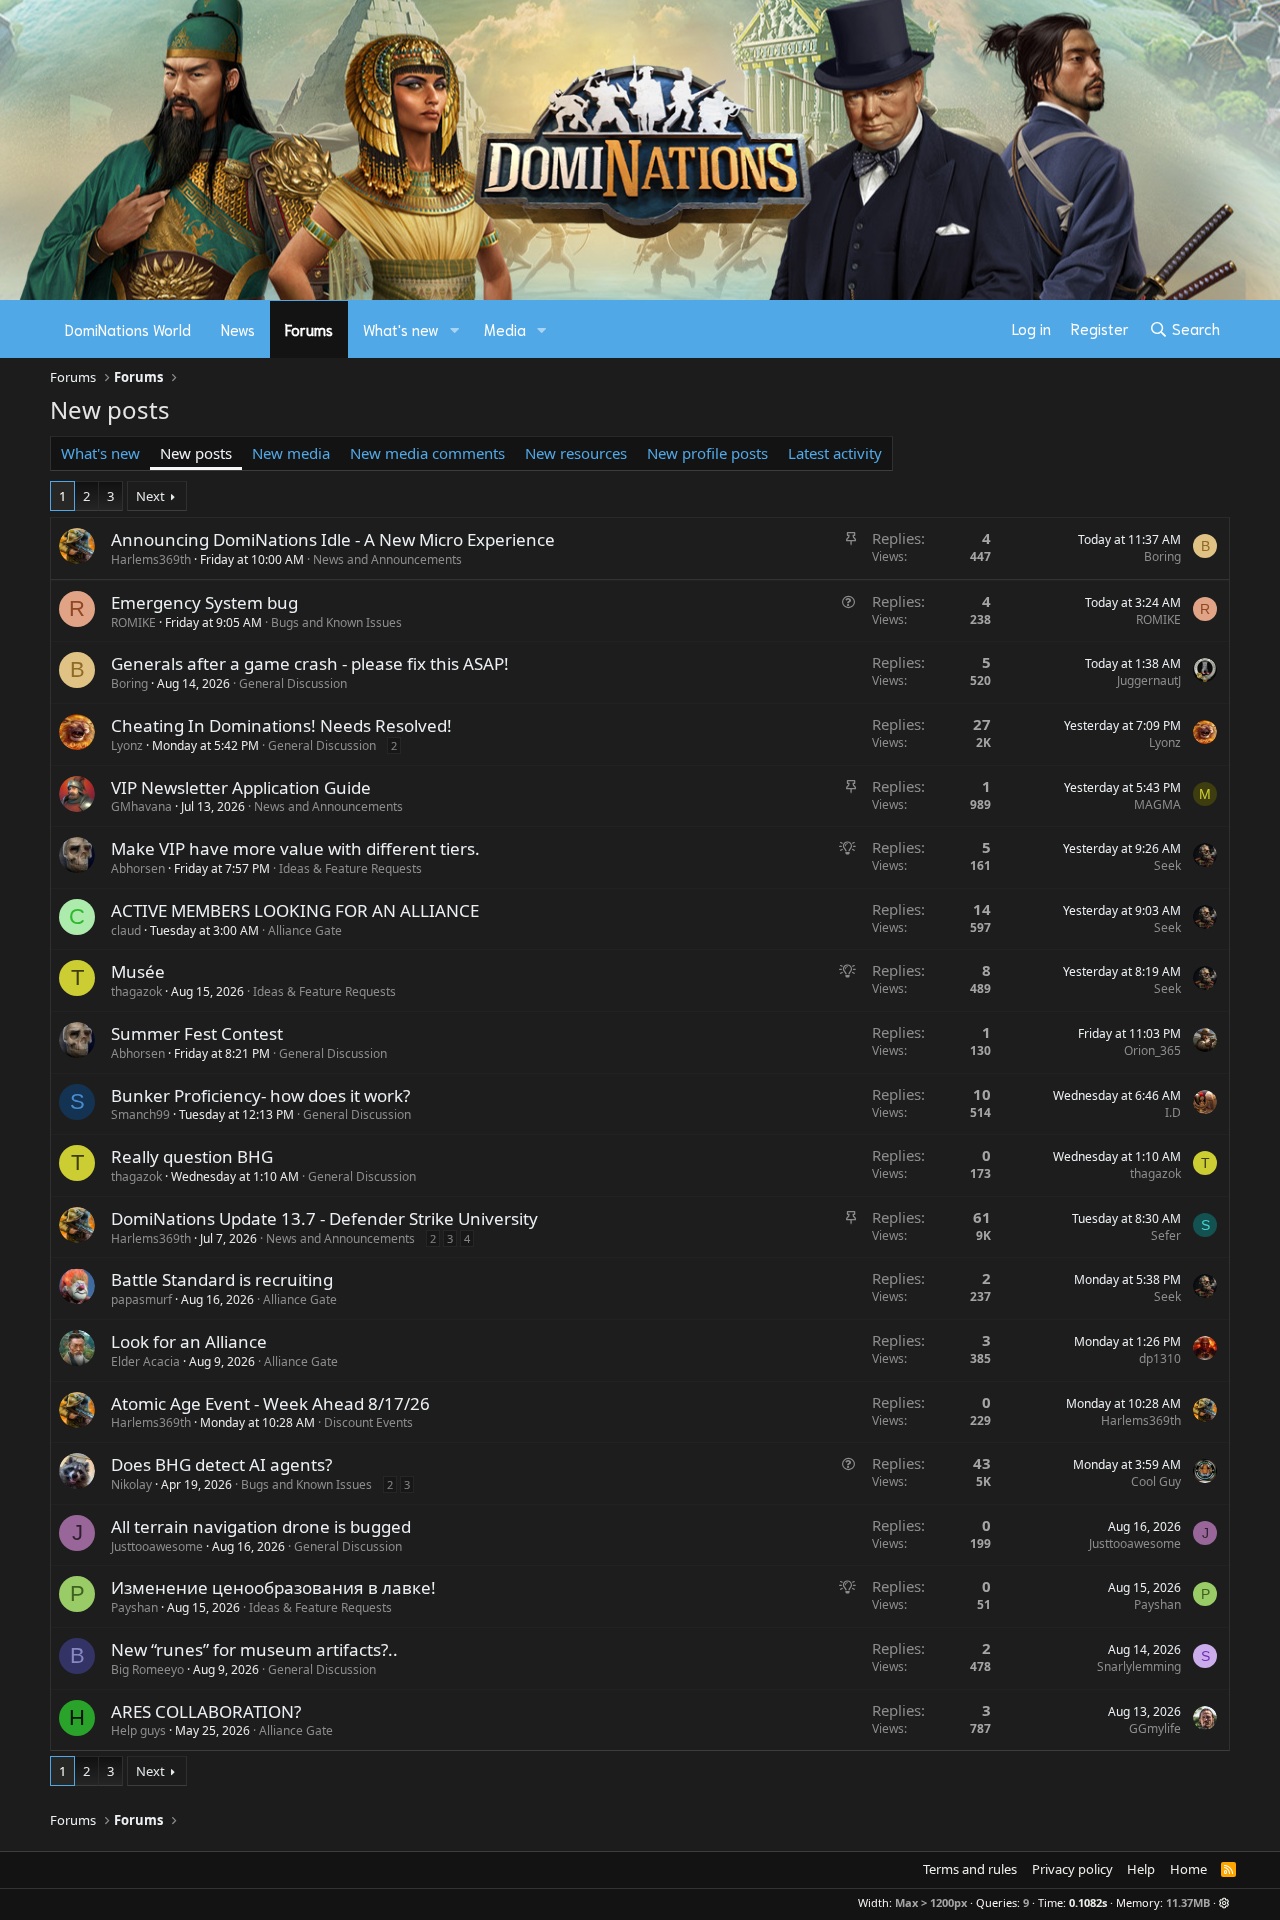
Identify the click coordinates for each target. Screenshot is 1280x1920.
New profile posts (707, 453)
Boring (1162, 556)
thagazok (136, 991)
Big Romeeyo (147, 1669)
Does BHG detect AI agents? (221, 1464)
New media (291, 453)
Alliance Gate (305, 930)
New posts (196, 453)
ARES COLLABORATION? (206, 1711)
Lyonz (127, 745)
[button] (455, 329)
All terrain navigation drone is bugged (261, 1526)
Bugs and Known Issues (336, 622)
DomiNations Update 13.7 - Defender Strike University (324, 1218)
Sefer (1166, 1235)
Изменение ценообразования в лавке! (273, 1587)
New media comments (427, 453)
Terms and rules (970, 1869)
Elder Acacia (145, 1361)
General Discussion (293, 683)
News (238, 329)
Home (1188, 1869)
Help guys (138, 1730)
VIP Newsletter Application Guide (241, 787)
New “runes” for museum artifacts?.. (254, 1649)
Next (150, 496)
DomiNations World (128, 329)
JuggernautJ (1149, 680)
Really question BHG (192, 1156)
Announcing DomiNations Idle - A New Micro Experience (333, 539)
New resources (576, 453)
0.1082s (1088, 1902)
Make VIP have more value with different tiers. (295, 848)
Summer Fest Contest (197, 1033)
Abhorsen (138, 868)
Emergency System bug (204, 602)
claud (126, 930)
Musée (138, 971)
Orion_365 (1152, 1050)
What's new (401, 329)
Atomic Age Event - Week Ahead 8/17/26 (270, 1403)
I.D (1173, 1112)
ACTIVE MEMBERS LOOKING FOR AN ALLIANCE (295, 910)
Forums (309, 329)
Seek (1167, 865)
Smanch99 (140, 1114)
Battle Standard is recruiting (222, 1279)
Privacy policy (1072, 1869)
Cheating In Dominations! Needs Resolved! (281, 725)
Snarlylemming (1139, 1666)
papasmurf (141, 1299)
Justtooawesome (157, 1546)
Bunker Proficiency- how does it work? (260, 1095)
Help (1141, 1869)
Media (505, 329)
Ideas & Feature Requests (350, 868)
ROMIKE (133, 622)
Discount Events (368, 1422)
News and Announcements (387, 559)
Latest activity (835, 453)
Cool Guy (1156, 1481)
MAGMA (1157, 804)
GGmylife (1155, 1728)
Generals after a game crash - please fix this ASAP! (310, 663)
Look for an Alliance (189, 1341)
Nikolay (131, 1484)
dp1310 (1160, 1358)
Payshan (134, 1607)
